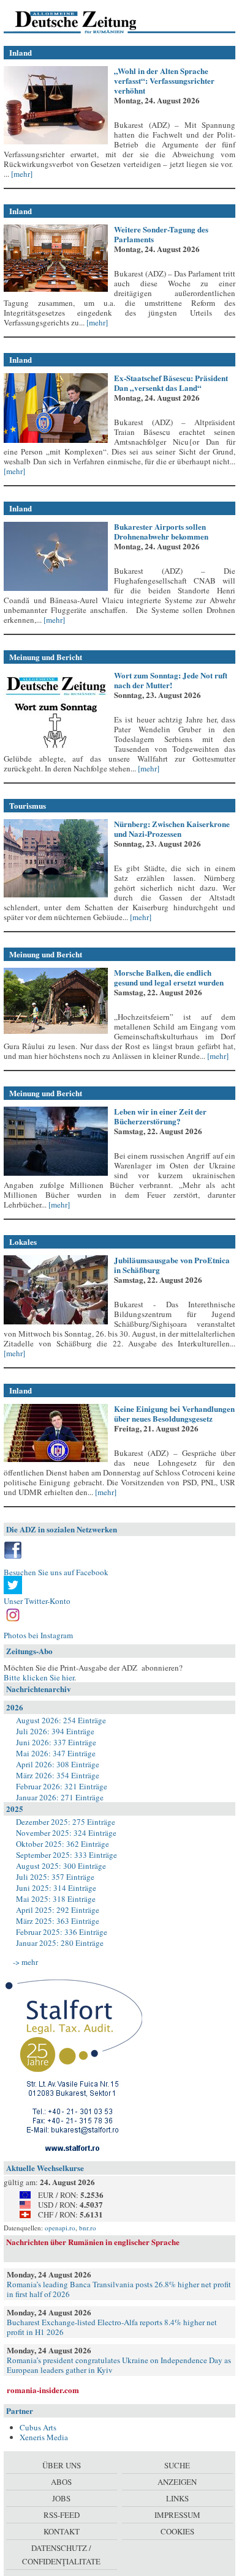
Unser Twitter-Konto (37, 1601)
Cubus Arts (38, 2427)
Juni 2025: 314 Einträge (56, 1888)
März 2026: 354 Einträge (58, 1775)
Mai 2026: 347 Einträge (56, 1753)
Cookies (177, 2531)
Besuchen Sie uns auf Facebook (56, 1572)
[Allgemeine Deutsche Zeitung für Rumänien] (88, 21)
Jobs (61, 2498)
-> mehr (25, 1962)
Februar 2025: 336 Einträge (62, 1932)
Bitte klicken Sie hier (39, 1677)
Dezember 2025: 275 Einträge (66, 1822)
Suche (177, 2465)
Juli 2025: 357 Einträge (55, 1877)
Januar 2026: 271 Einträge (60, 1797)
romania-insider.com (43, 2390)
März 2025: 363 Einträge (58, 1921)
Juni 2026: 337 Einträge (56, 1742)
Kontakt (62, 2531)
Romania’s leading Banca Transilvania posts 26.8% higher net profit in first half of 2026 (119, 2289)
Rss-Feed (62, 2515)
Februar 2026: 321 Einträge (62, 1786)
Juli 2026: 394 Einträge (55, 1731)
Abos (61, 2482)
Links (177, 2498)
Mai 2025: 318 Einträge (56, 1899)
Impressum (177, 2515)
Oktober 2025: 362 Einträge (63, 1844)
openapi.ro (60, 2228)
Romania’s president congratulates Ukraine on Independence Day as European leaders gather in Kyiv (119, 2365)
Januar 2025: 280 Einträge (60, 1943)
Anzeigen (177, 2482)
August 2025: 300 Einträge (61, 1866)
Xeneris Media (44, 2437)
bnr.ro (88, 2228)
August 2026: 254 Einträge (61, 1720)
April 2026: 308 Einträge (58, 1764)
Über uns (62, 2465)
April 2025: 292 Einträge (58, 1910)
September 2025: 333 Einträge (66, 1855)
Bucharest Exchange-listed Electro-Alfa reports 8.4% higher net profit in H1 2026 (112, 2327)
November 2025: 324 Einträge (66, 1833)
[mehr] (21, 174)
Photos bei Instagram (38, 1635)
